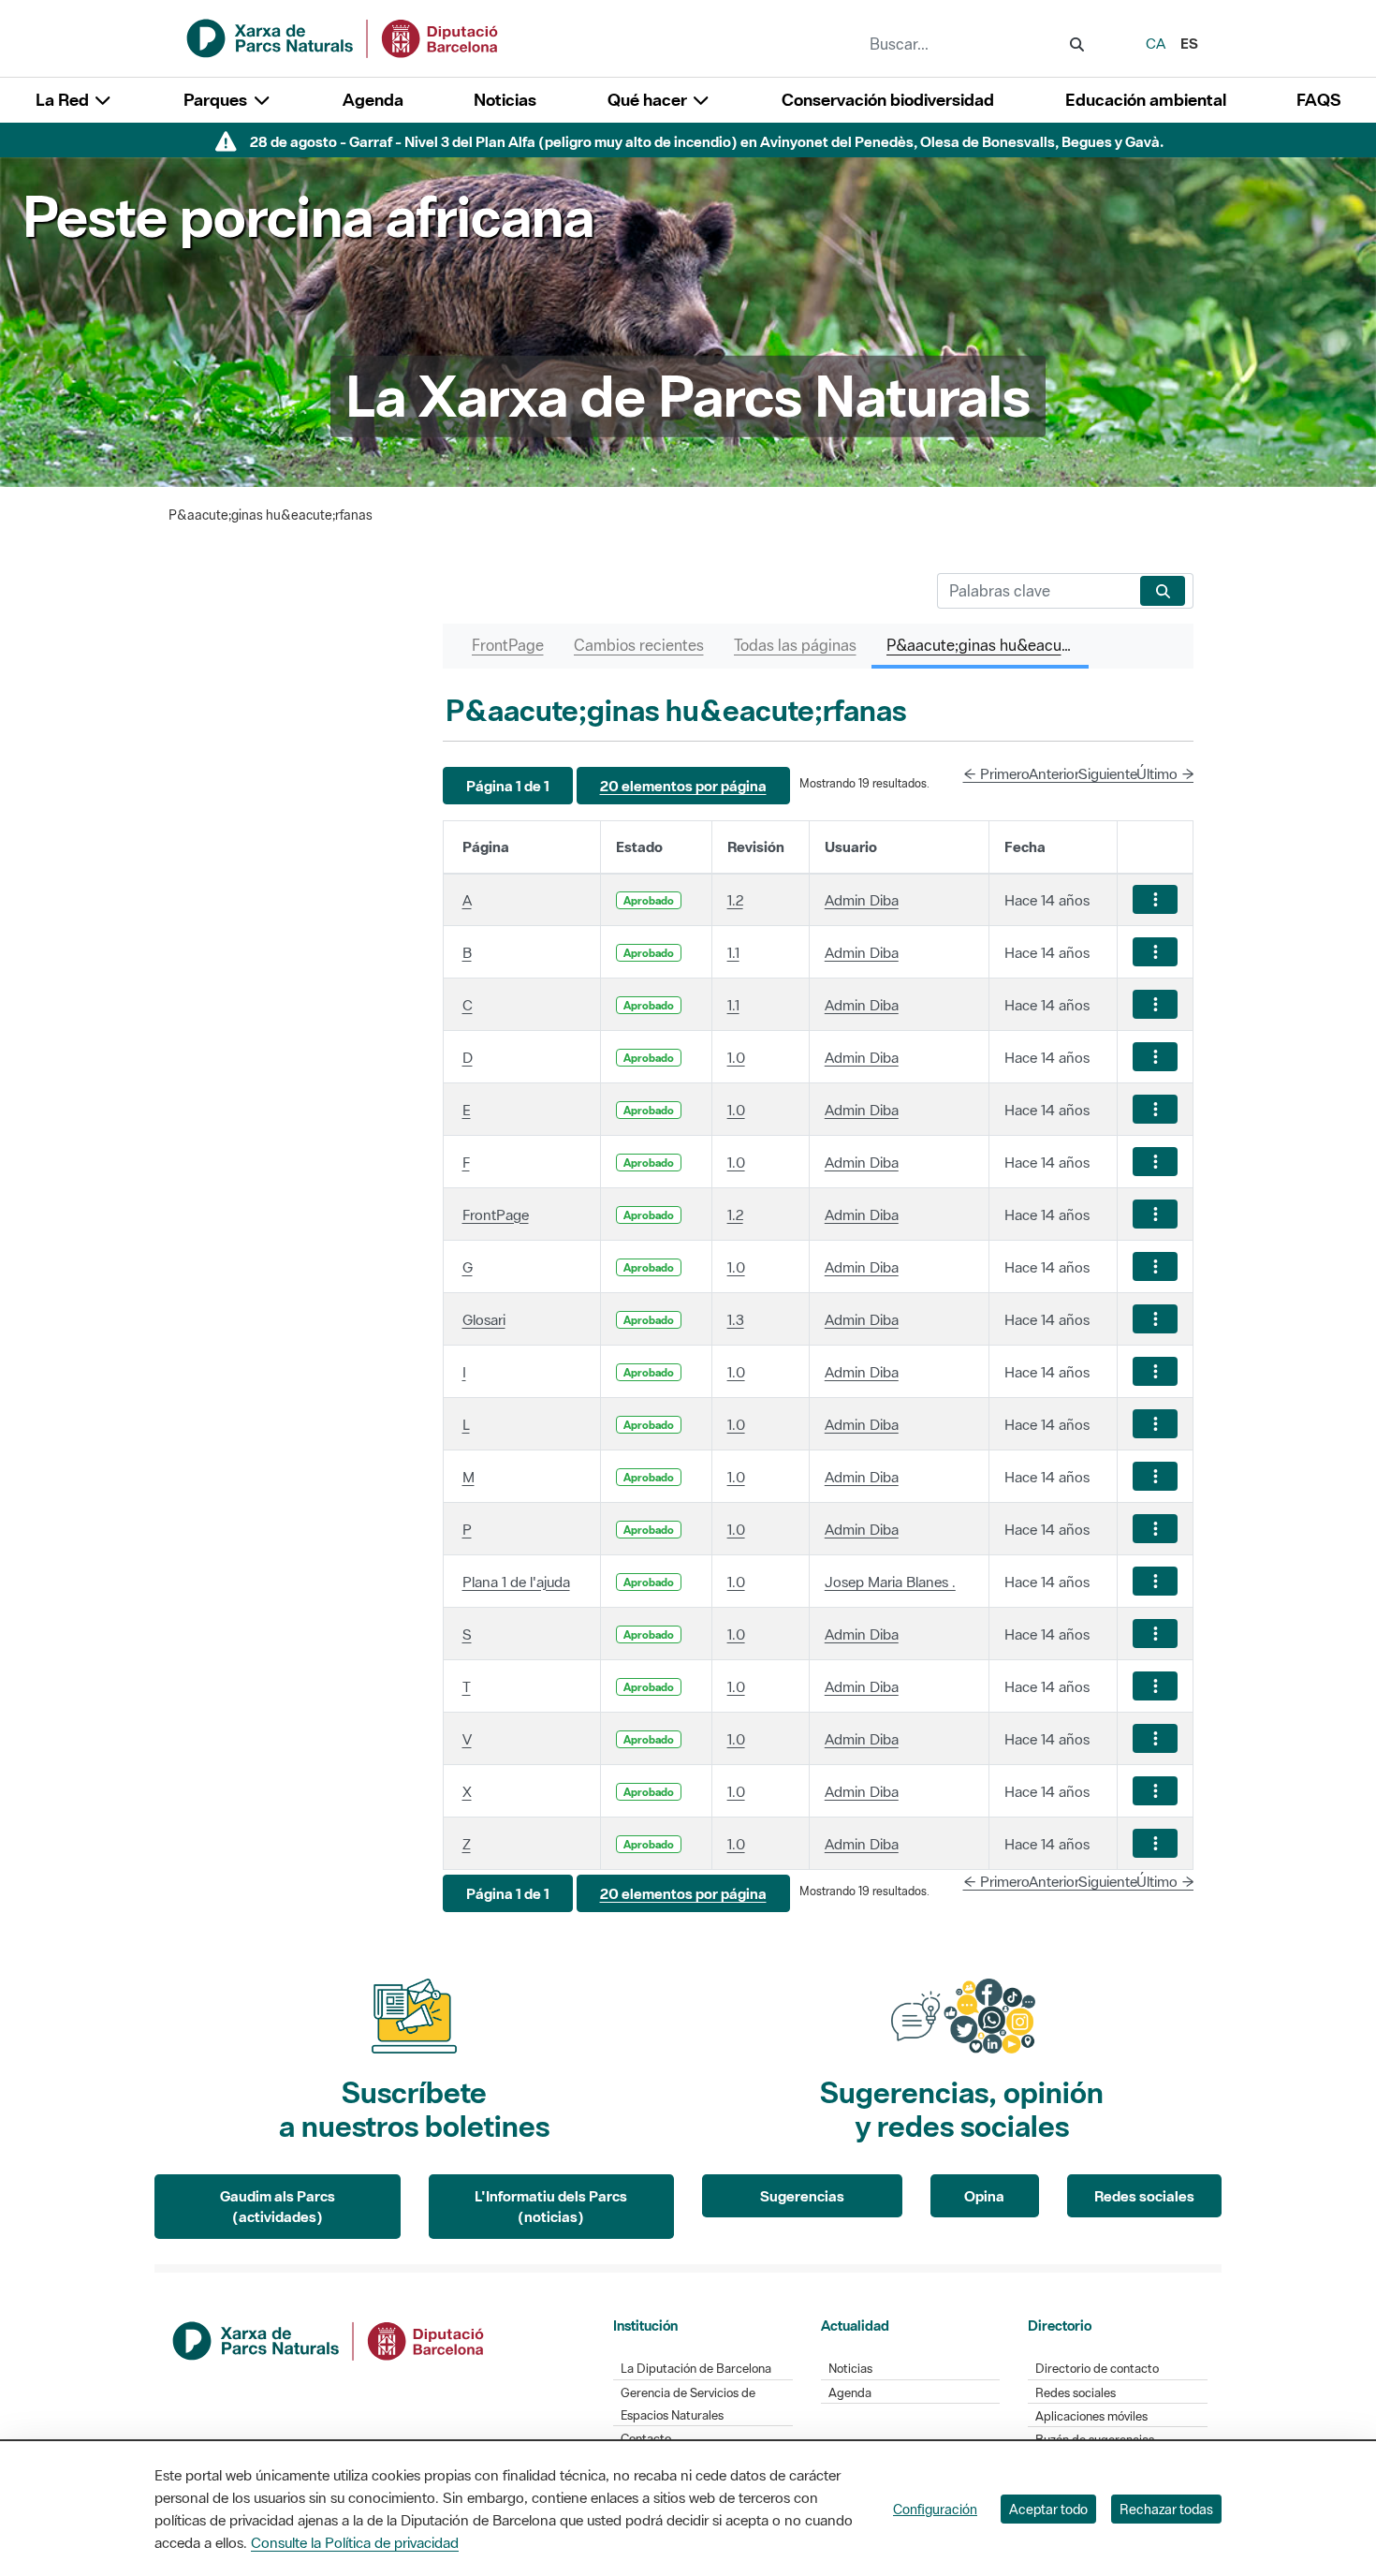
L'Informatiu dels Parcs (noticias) (551, 2207)
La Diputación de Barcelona (696, 2369)
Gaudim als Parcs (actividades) (278, 2207)
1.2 (735, 900)
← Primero (996, 773)
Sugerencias (802, 2196)
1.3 (736, 1319)
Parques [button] (217, 100)
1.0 (736, 1057)
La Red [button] (64, 100)
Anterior (1054, 773)
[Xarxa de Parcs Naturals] (344, 37)
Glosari (484, 1319)
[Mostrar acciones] (1155, 899)
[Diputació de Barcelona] (329, 2339)
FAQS (1318, 100)
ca (1156, 43)
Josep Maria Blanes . (890, 1582)
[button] (508, 786)
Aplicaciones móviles (1091, 2416)
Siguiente (1108, 773)
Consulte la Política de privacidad (355, 2542)
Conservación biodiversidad (888, 100)
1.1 (733, 952)
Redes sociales (1144, 2196)
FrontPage (496, 1214)
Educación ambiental (1146, 100)
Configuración (935, 2509)
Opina (984, 2196)
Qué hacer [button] (649, 100)
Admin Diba (862, 900)
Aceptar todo (1048, 2509)
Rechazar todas (1166, 2509)
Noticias (505, 100)
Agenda (373, 100)
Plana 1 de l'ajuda (516, 1582)
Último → (1165, 773)
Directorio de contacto (1097, 2369)
